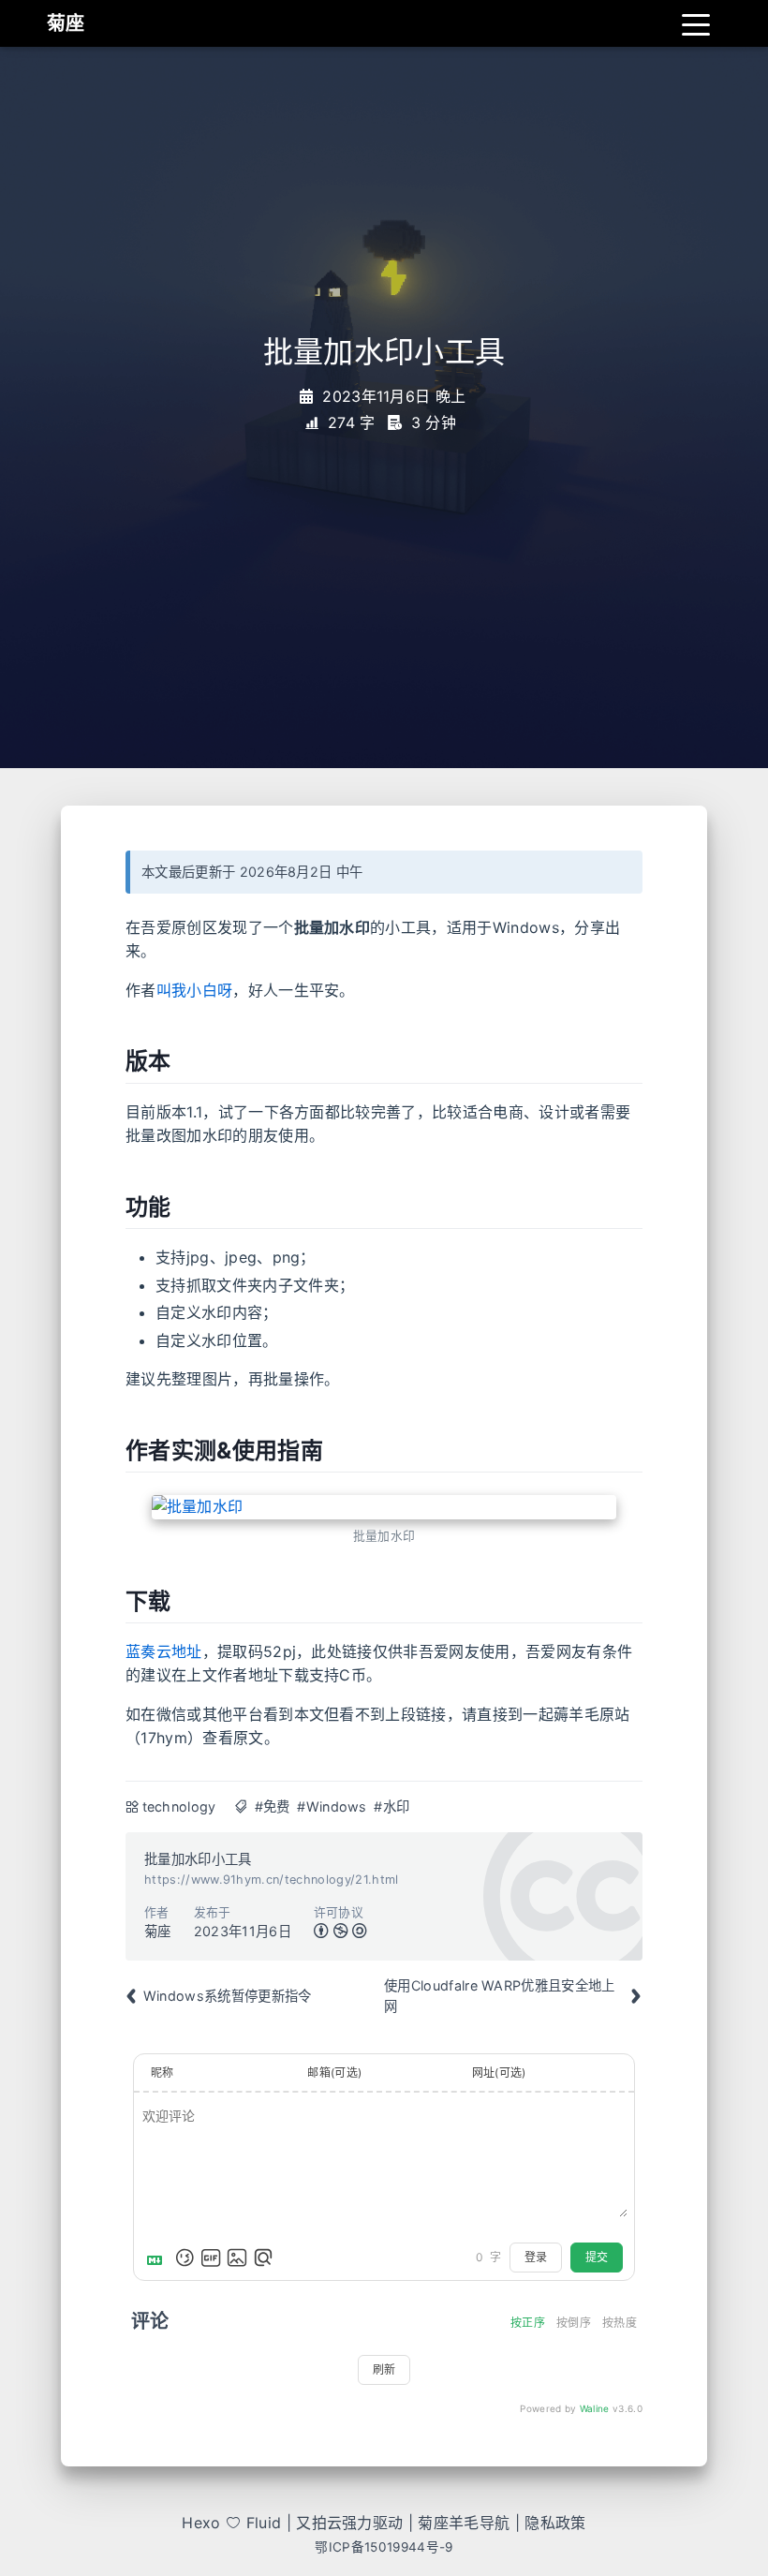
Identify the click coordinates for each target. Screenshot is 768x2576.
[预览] (263, 2258)
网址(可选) (499, 2073)
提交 (597, 2257)
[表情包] (211, 2258)
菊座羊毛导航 (464, 2523)
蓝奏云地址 (164, 1651)
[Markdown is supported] (158, 2258)
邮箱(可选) (334, 2073)
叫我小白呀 (195, 990)
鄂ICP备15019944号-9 (384, 2547)
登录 (536, 2257)
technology (179, 1806)
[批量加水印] (384, 1507)
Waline (595, 2408)
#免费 (273, 1806)
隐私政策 (555, 2523)
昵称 (162, 2073)
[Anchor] (110, 1061)
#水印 (391, 1806)
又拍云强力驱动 (349, 2523)
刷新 (384, 2369)
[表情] (185, 2258)
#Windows (332, 1806)
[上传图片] (237, 2258)
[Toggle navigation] (696, 23)
